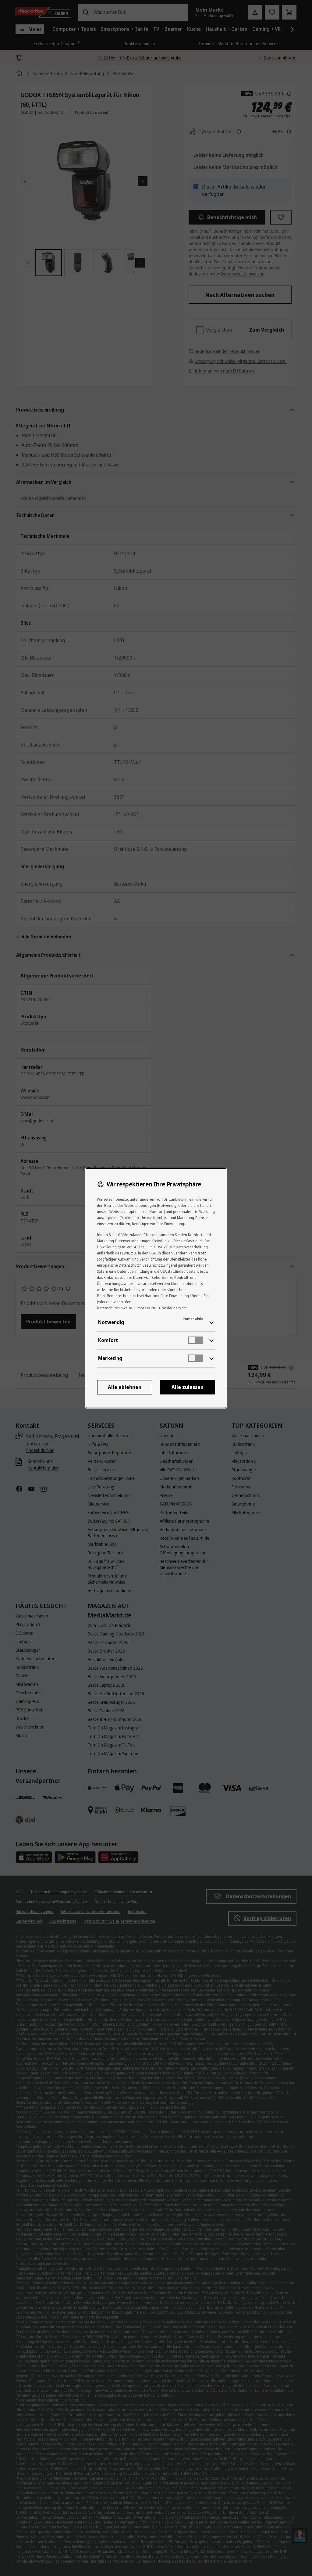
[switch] (196, 1340)
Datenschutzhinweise (115, 1308)
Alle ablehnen (125, 1387)
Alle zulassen (188, 1387)
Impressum (146, 1308)
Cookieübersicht (173, 1308)
